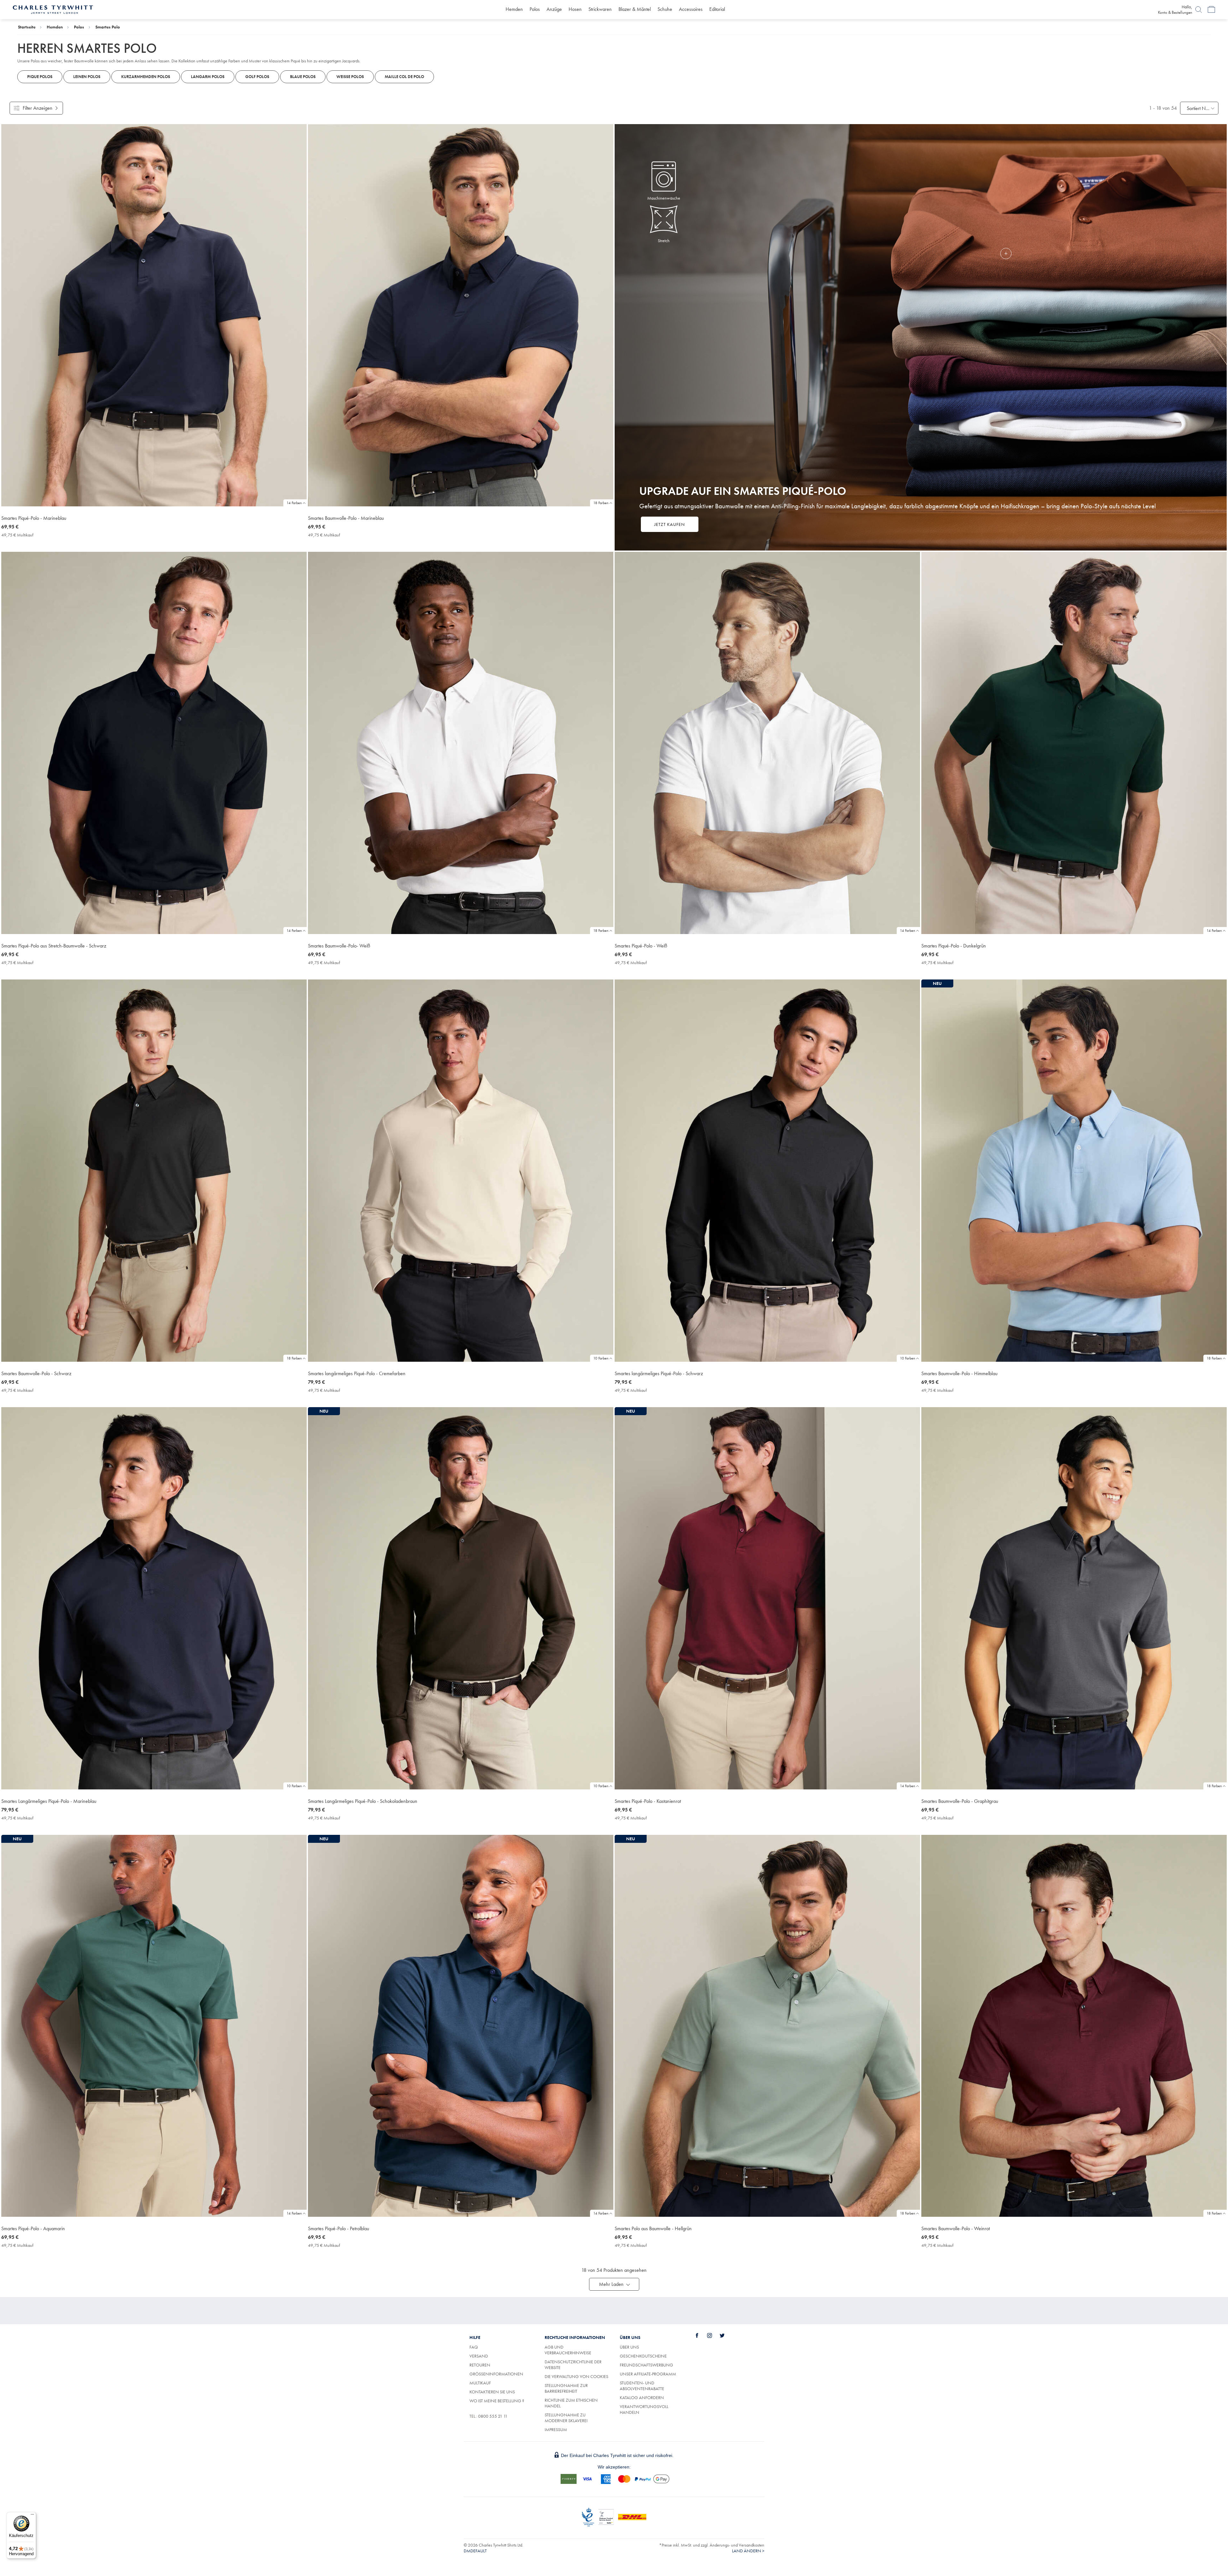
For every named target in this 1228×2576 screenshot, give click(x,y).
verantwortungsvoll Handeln (644, 2409)
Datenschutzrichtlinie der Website (573, 2365)
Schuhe (665, 9)
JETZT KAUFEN (670, 524)
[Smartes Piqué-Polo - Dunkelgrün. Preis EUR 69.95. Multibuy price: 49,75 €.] (1074, 743)
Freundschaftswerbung (646, 2365)
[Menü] (32, 2516)
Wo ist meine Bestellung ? (497, 2401)
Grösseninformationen (496, 2374)
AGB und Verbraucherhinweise (568, 2350)
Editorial (717, 9)
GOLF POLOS (257, 77)
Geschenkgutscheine (643, 2356)
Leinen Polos (87, 77)
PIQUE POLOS (40, 77)
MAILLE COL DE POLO (404, 77)
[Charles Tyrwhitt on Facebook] (701, 2335)
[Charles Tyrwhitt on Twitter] (726, 2335)
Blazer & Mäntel (635, 9)
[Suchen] (1199, 10)
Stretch (664, 241)
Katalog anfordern (642, 2398)
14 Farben (294, 503)
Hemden (514, 9)
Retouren (480, 2365)
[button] (614, 2284)
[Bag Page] (1211, 10)
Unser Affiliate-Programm (648, 2374)
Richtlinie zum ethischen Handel (571, 2403)
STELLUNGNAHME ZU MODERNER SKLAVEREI (566, 2418)
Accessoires (691, 9)
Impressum (556, 2429)
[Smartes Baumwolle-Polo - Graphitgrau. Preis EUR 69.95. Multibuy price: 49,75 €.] (1074, 1598)
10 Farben (601, 1358)
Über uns (629, 2347)
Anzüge (554, 9)
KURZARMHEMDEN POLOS (146, 77)
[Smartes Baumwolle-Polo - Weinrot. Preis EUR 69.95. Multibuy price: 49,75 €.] (1074, 2026)
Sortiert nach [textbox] (1199, 108)
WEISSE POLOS (350, 77)
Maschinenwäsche (664, 198)
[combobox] (1199, 108)
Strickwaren (600, 9)
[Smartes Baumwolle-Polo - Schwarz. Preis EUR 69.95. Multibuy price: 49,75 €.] (154, 1171)
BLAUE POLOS (303, 77)
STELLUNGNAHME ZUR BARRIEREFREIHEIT (566, 2388)
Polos (535, 9)
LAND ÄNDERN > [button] (748, 2551)
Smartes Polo (108, 27)
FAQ (474, 2347)
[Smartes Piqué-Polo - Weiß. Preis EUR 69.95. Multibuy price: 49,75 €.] (767, 743)
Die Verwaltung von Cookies (576, 2376)
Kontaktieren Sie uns (492, 2392)
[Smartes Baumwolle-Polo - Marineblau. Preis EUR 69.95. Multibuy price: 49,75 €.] (461, 315)
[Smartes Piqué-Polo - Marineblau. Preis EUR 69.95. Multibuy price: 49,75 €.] (154, 315)
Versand (479, 2356)
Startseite (27, 27)
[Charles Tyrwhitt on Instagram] (713, 2335)
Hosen (575, 9)
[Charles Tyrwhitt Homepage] (53, 9)
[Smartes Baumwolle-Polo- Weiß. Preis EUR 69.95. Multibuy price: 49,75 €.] (461, 743)
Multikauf (480, 2383)
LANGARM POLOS (208, 77)
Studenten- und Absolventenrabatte (642, 2386)
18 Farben (601, 503)
